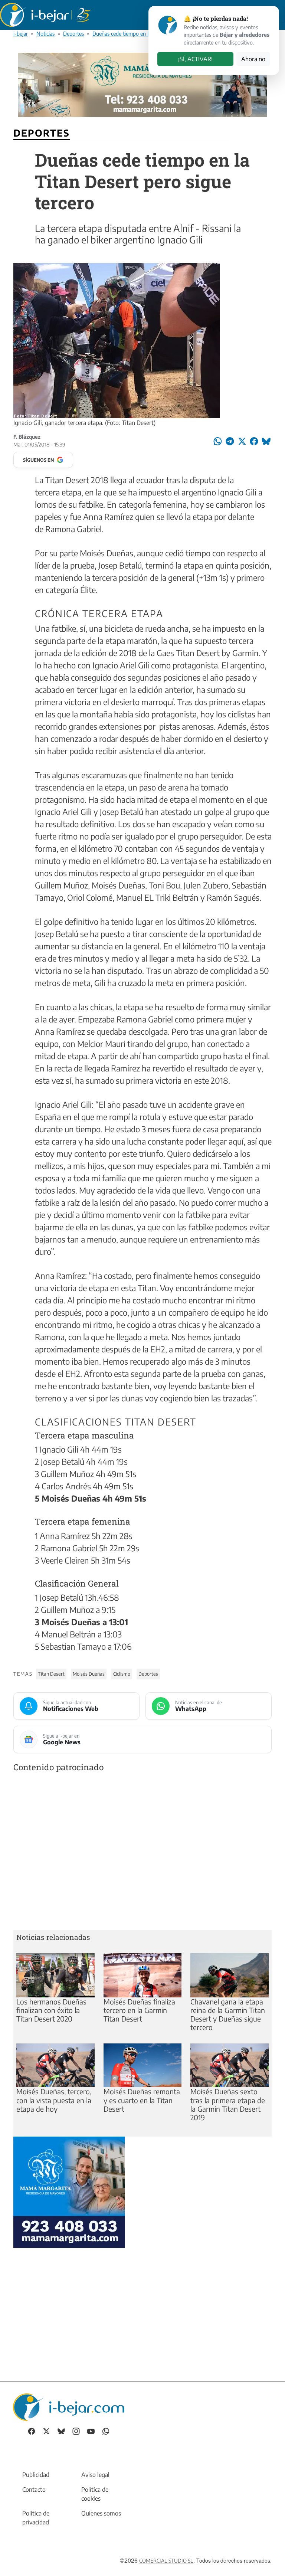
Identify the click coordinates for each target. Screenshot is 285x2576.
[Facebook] (32, 2431)
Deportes (73, 33)
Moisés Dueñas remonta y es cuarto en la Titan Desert (142, 2100)
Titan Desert (51, 1674)
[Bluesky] (61, 2431)
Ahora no (253, 59)
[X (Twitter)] (46, 2431)
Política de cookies (95, 2494)
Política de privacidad (36, 2518)
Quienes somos (101, 2513)
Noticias (45, 33)
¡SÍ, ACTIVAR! (195, 59)
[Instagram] (76, 2431)
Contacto (34, 2490)
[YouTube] (91, 2431)
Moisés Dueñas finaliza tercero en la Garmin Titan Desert (139, 2010)
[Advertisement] (142, 1852)
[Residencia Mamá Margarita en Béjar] (69, 2191)
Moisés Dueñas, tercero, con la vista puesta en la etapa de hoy (54, 2100)
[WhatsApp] (106, 2431)
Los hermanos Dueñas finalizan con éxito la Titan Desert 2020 (51, 2010)
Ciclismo (122, 1674)
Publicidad (36, 2475)
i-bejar (21, 33)
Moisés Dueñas (89, 1674)
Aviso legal (95, 2475)
